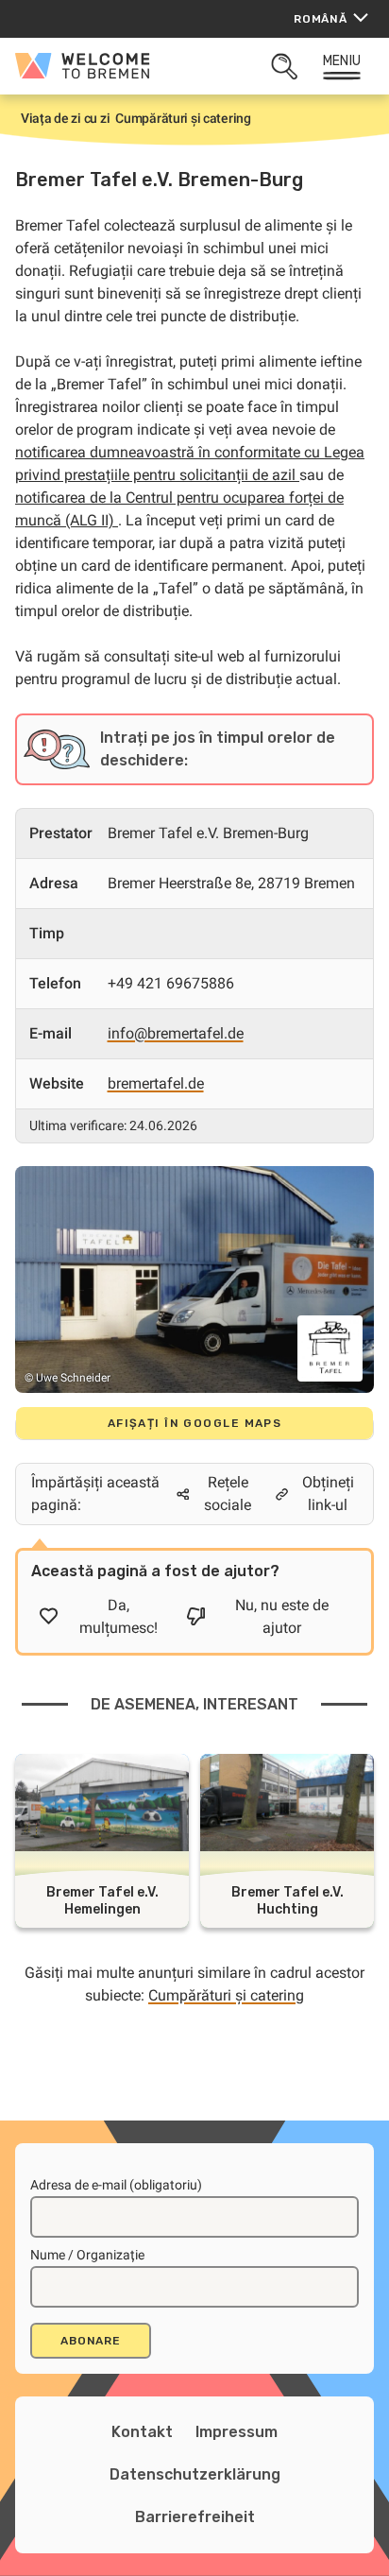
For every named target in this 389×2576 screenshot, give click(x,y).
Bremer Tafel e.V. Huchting (288, 1901)
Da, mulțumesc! (118, 1616)
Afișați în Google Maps (195, 1423)
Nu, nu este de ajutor (282, 1616)
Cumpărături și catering (226, 1995)
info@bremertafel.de (176, 1033)
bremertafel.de (156, 1083)
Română (321, 19)
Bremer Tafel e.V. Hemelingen (102, 1901)
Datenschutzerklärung (195, 2474)
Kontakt (142, 2432)
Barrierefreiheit (195, 2517)
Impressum (237, 2432)
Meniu (342, 61)
